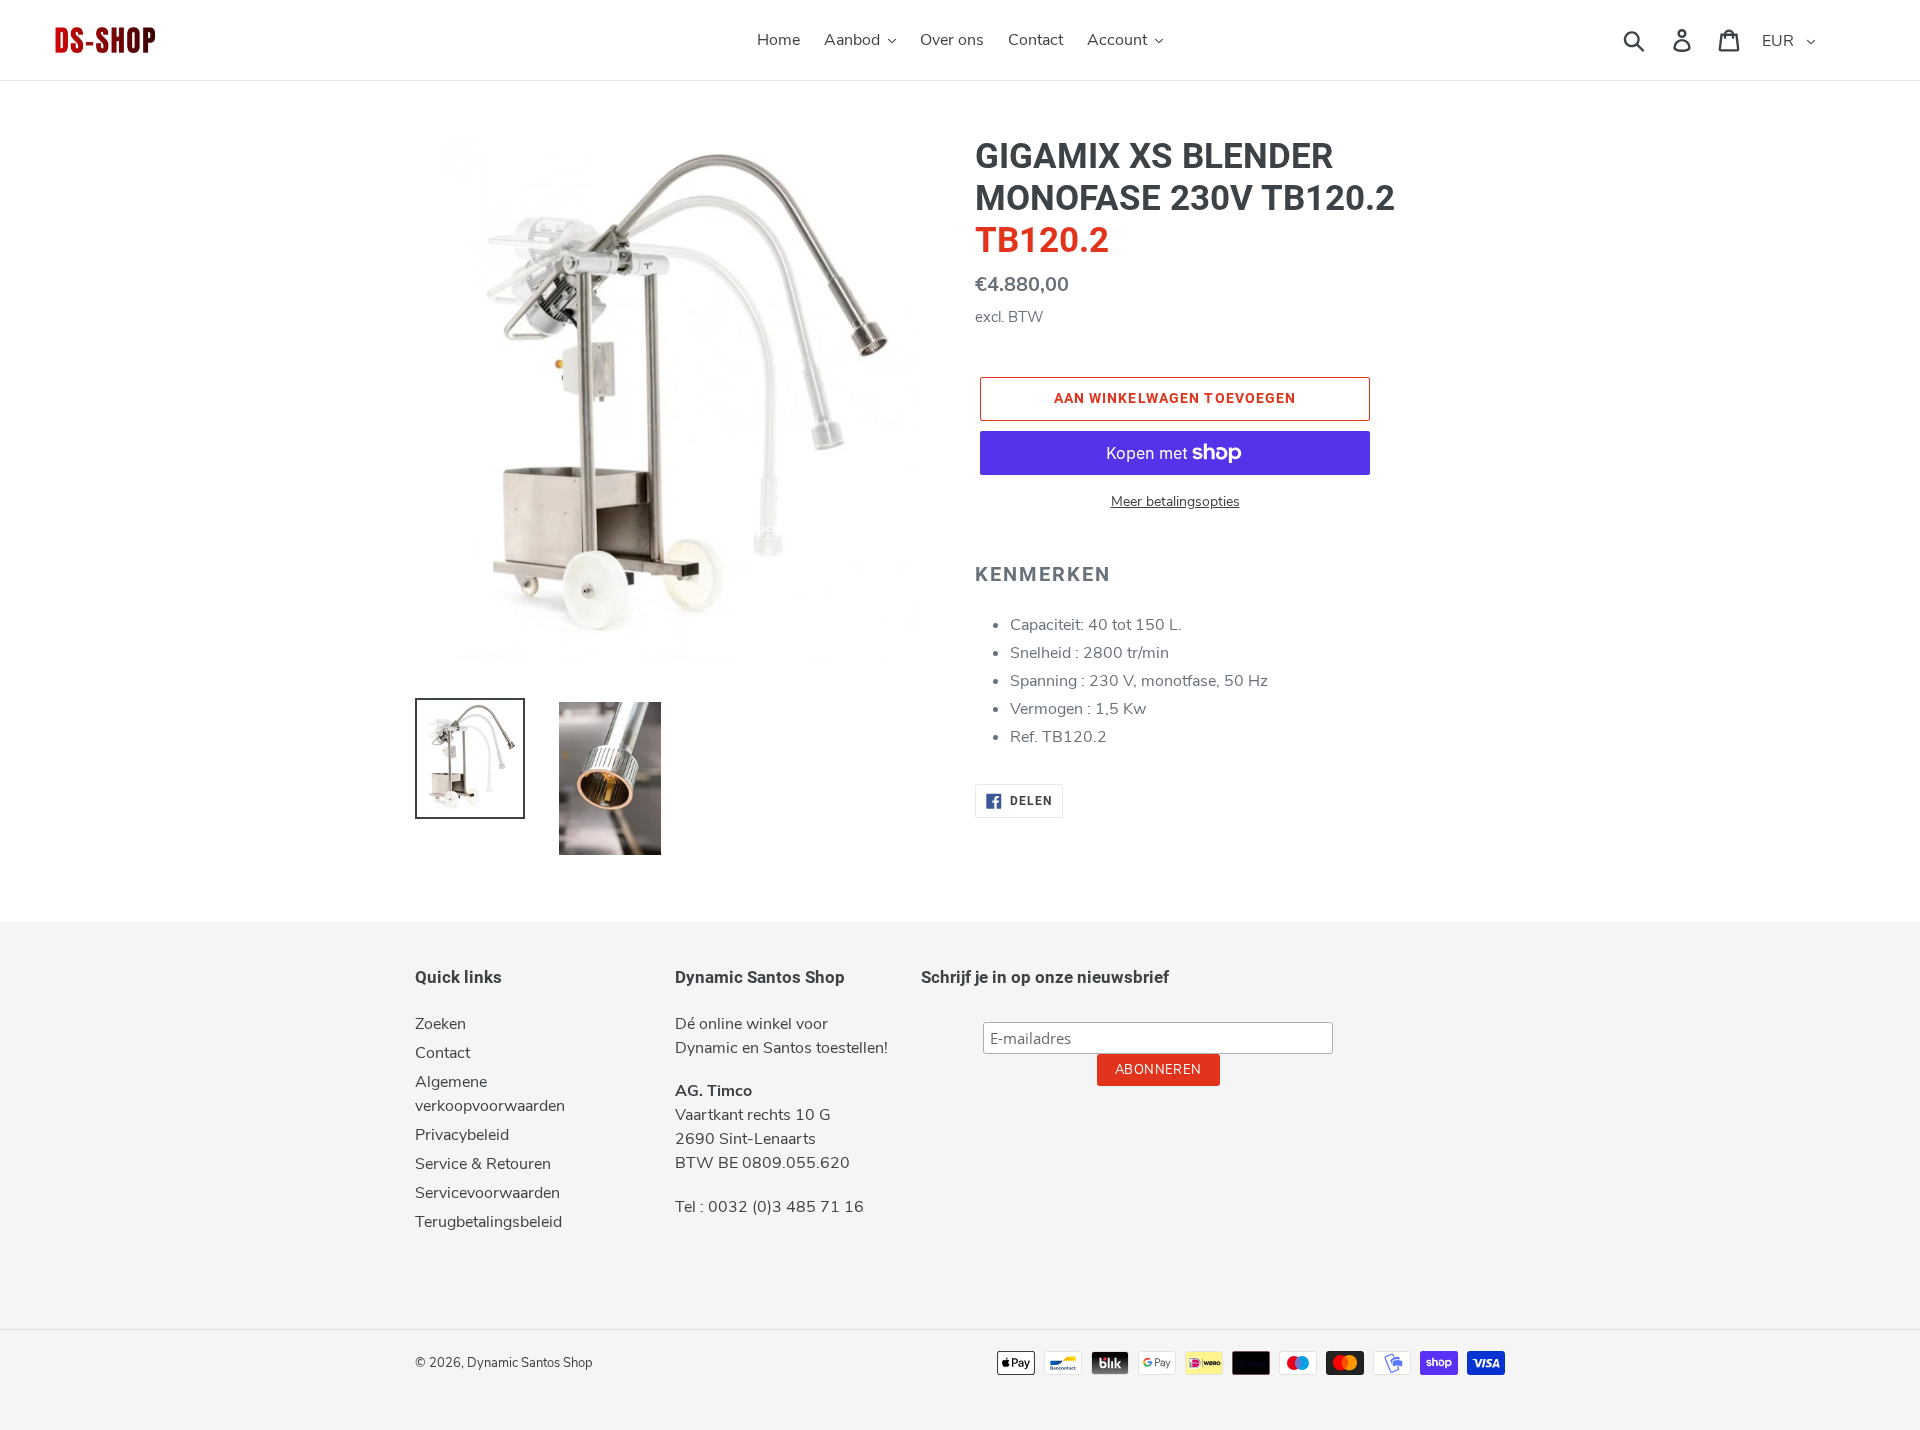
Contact (442, 1053)
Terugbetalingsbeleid (488, 1222)
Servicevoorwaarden (487, 1193)
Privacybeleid (462, 1135)
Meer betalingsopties (1175, 501)
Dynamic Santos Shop (530, 1363)
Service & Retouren (483, 1164)
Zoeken (440, 1024)
